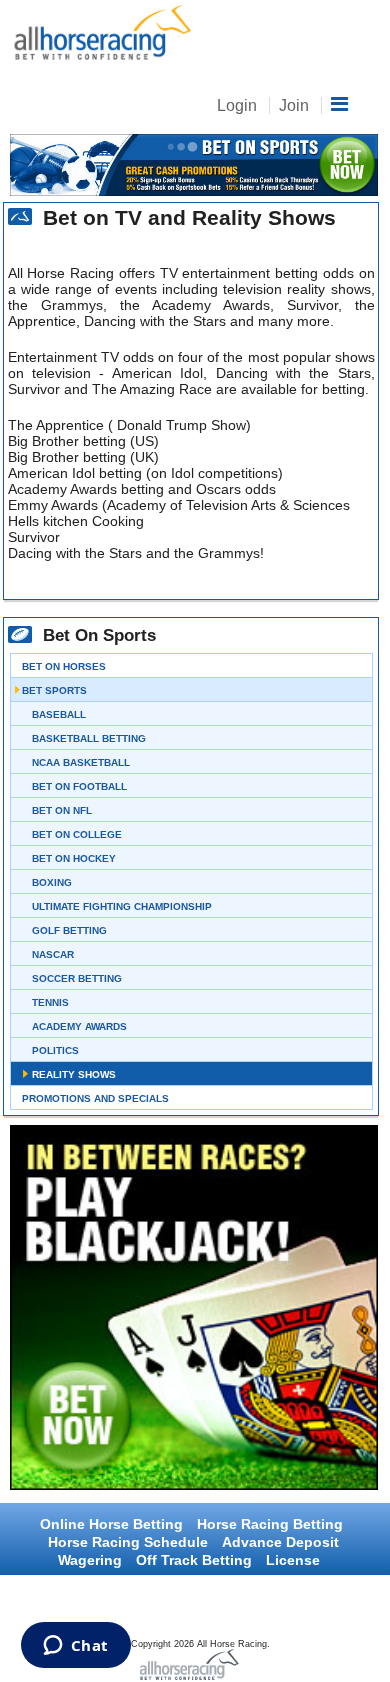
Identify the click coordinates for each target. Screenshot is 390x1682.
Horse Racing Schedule (128, 1542)
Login (237, 105)
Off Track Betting (194, 1560)
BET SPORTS (54, 690)
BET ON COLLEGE (77, 834)
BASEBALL (59, 714)
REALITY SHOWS (74, 1074)
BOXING (52, 882)
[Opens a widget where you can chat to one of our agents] (75, 1647)
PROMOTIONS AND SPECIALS (95, 1098)
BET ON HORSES (64, 666)
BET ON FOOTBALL (79, 786)
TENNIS (50, 1002)
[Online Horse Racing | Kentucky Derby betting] (100, 33)
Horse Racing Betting (270, 1524)
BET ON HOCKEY (74, 858)
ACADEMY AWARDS (79, 1026)
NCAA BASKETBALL (81, 762)
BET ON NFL (62, 810)
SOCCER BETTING (77, 978)
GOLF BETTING (69, 930)
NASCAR (53, 954)
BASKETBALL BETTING (89, 738)
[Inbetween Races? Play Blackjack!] (191, 1308)
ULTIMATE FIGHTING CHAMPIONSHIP (122, 906)
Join (294, 105)
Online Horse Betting (111, 1524)
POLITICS (55, 1050)
